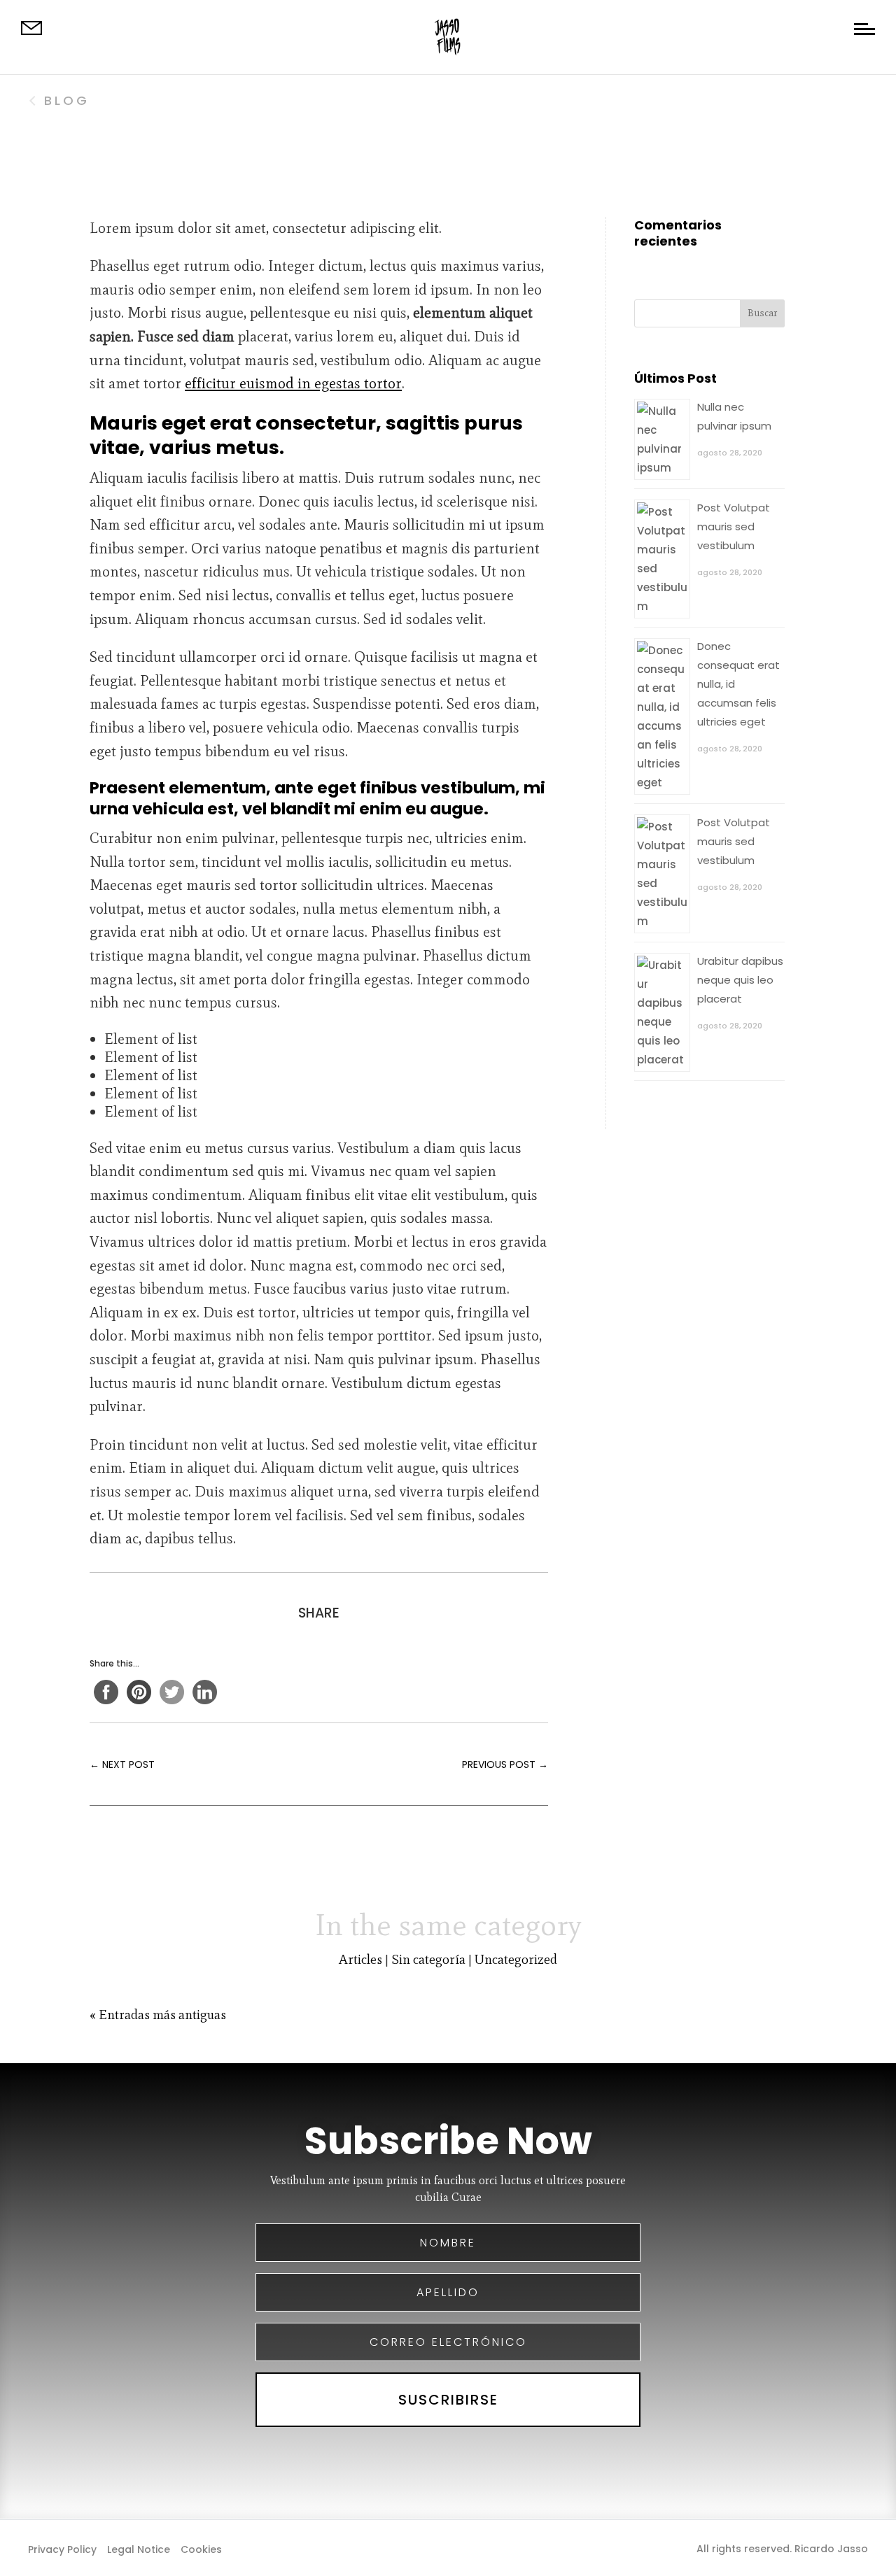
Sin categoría (428, 1959)
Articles (360, 1959)
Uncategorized (516, 1959)
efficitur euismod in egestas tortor (293, 383)
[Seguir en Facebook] (420, 2548)
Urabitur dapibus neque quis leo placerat (740, 980)
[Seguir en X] (448, 2548)
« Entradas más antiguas (158, 2015)
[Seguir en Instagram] (476, 2548)
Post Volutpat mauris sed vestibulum (734, 526)
